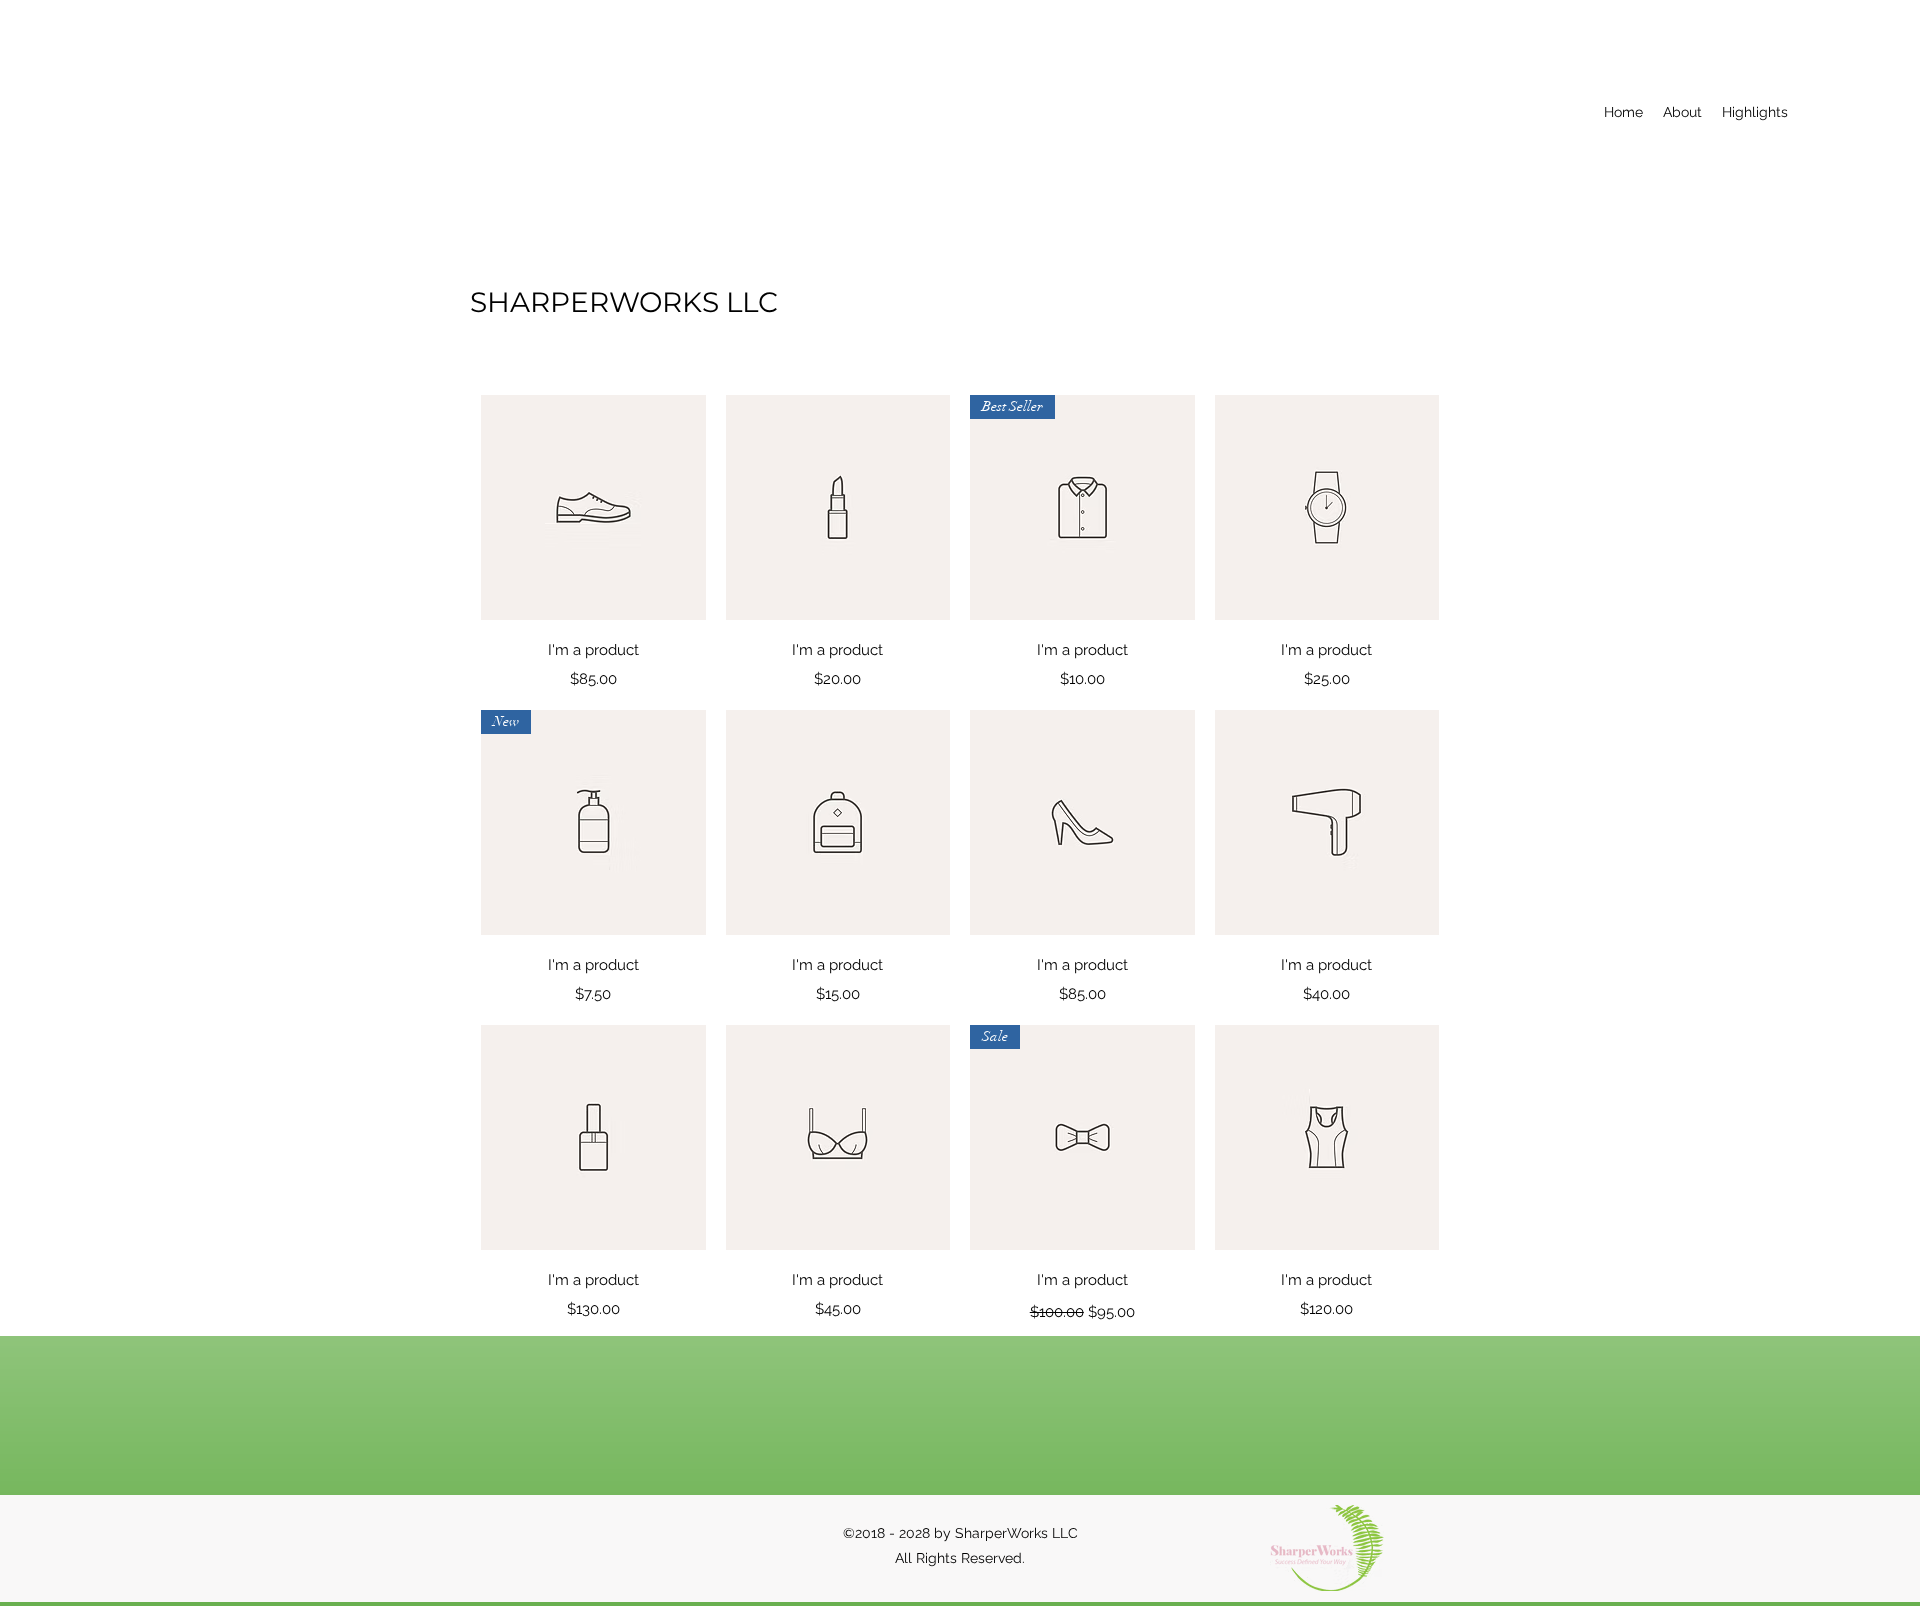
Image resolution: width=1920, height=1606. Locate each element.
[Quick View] (593, 507)
